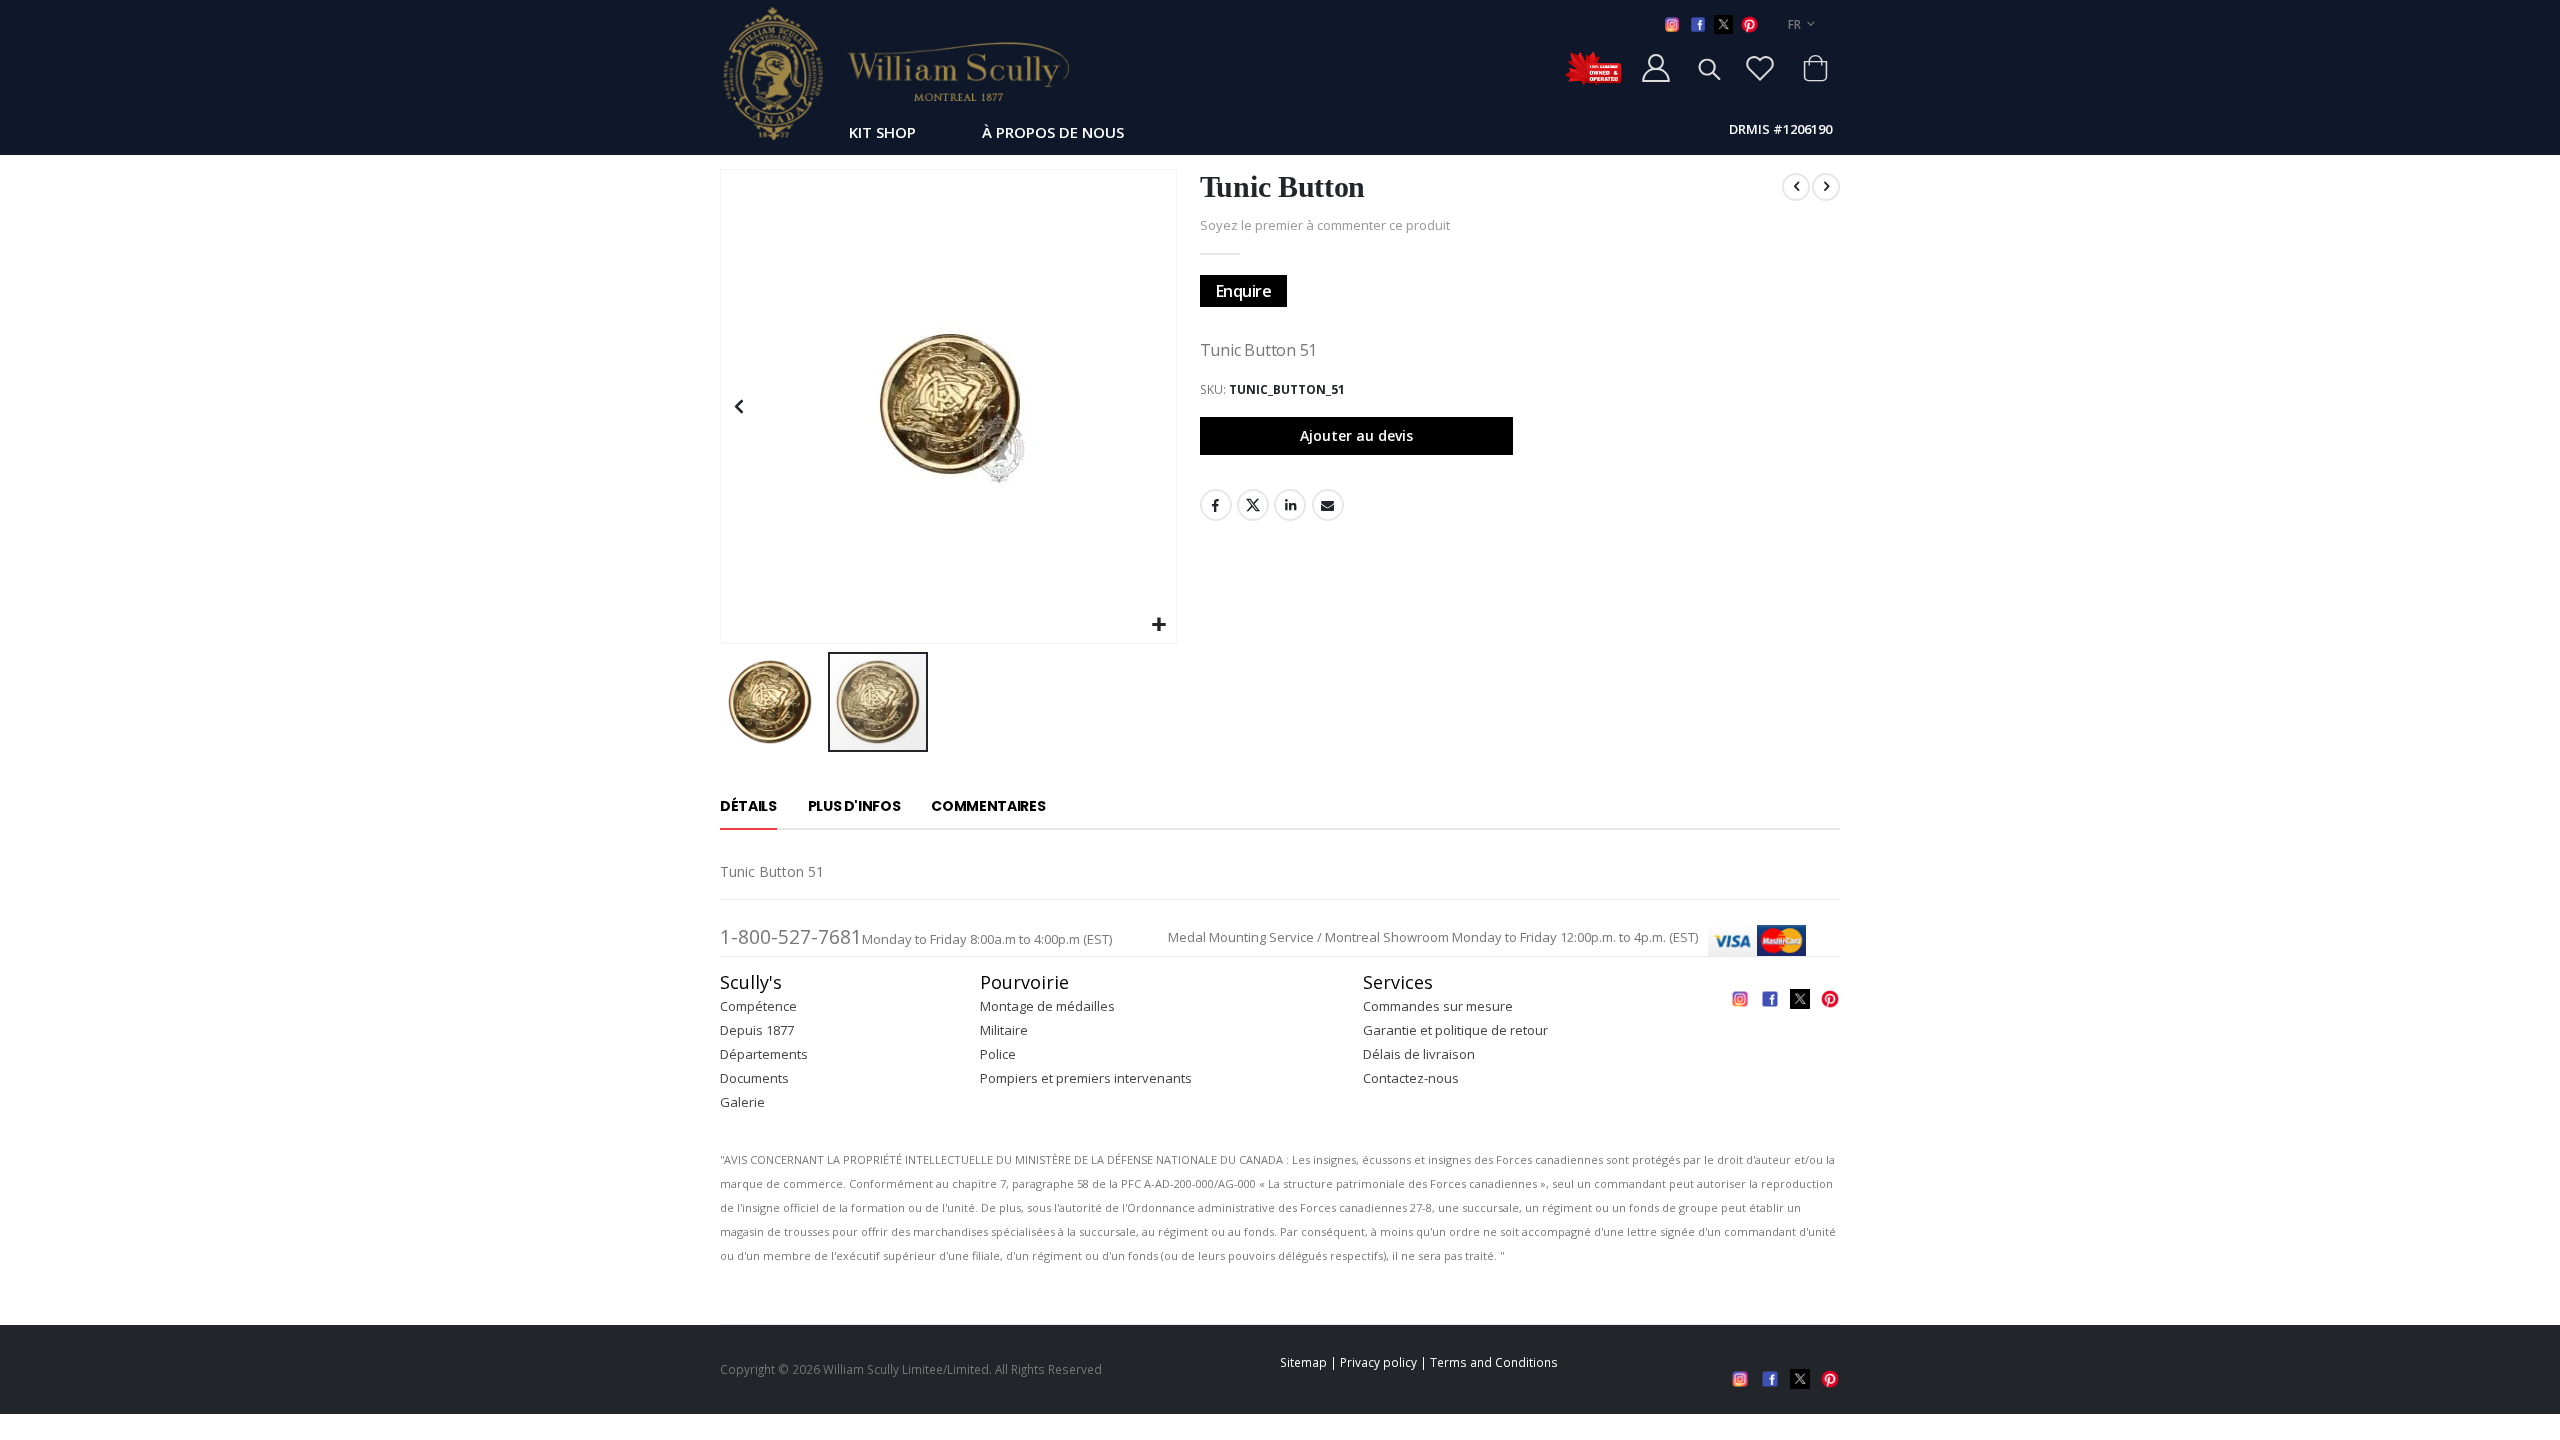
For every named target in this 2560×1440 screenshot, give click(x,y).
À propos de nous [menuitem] (1053, 132)
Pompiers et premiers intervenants (1086, 1078)
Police (998, 1054)
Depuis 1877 (757, 1030)
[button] (1158, 625)
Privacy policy (1378, 1362)
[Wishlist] (1760, 68)
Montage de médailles (1047, 1006)
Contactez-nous (1411, 1078)
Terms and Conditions (1494, 1362)
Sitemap (1303, 1362)
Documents (754, 1078)
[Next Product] (1826, 187)
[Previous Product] (1796, 187)
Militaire (1004, 1030)
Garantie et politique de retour (1455, 1030)
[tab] (748, 807)
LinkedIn (1290, 505)
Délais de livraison (1419, 1054)
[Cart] (1815, 68)
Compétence (758, 1006)
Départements (764, 1054)
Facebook (1216, 505)
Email (1328, 505)
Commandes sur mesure (1438, 1006)
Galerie (742, 1102)
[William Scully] (895, 73)
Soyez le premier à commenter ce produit (1325, 225)
